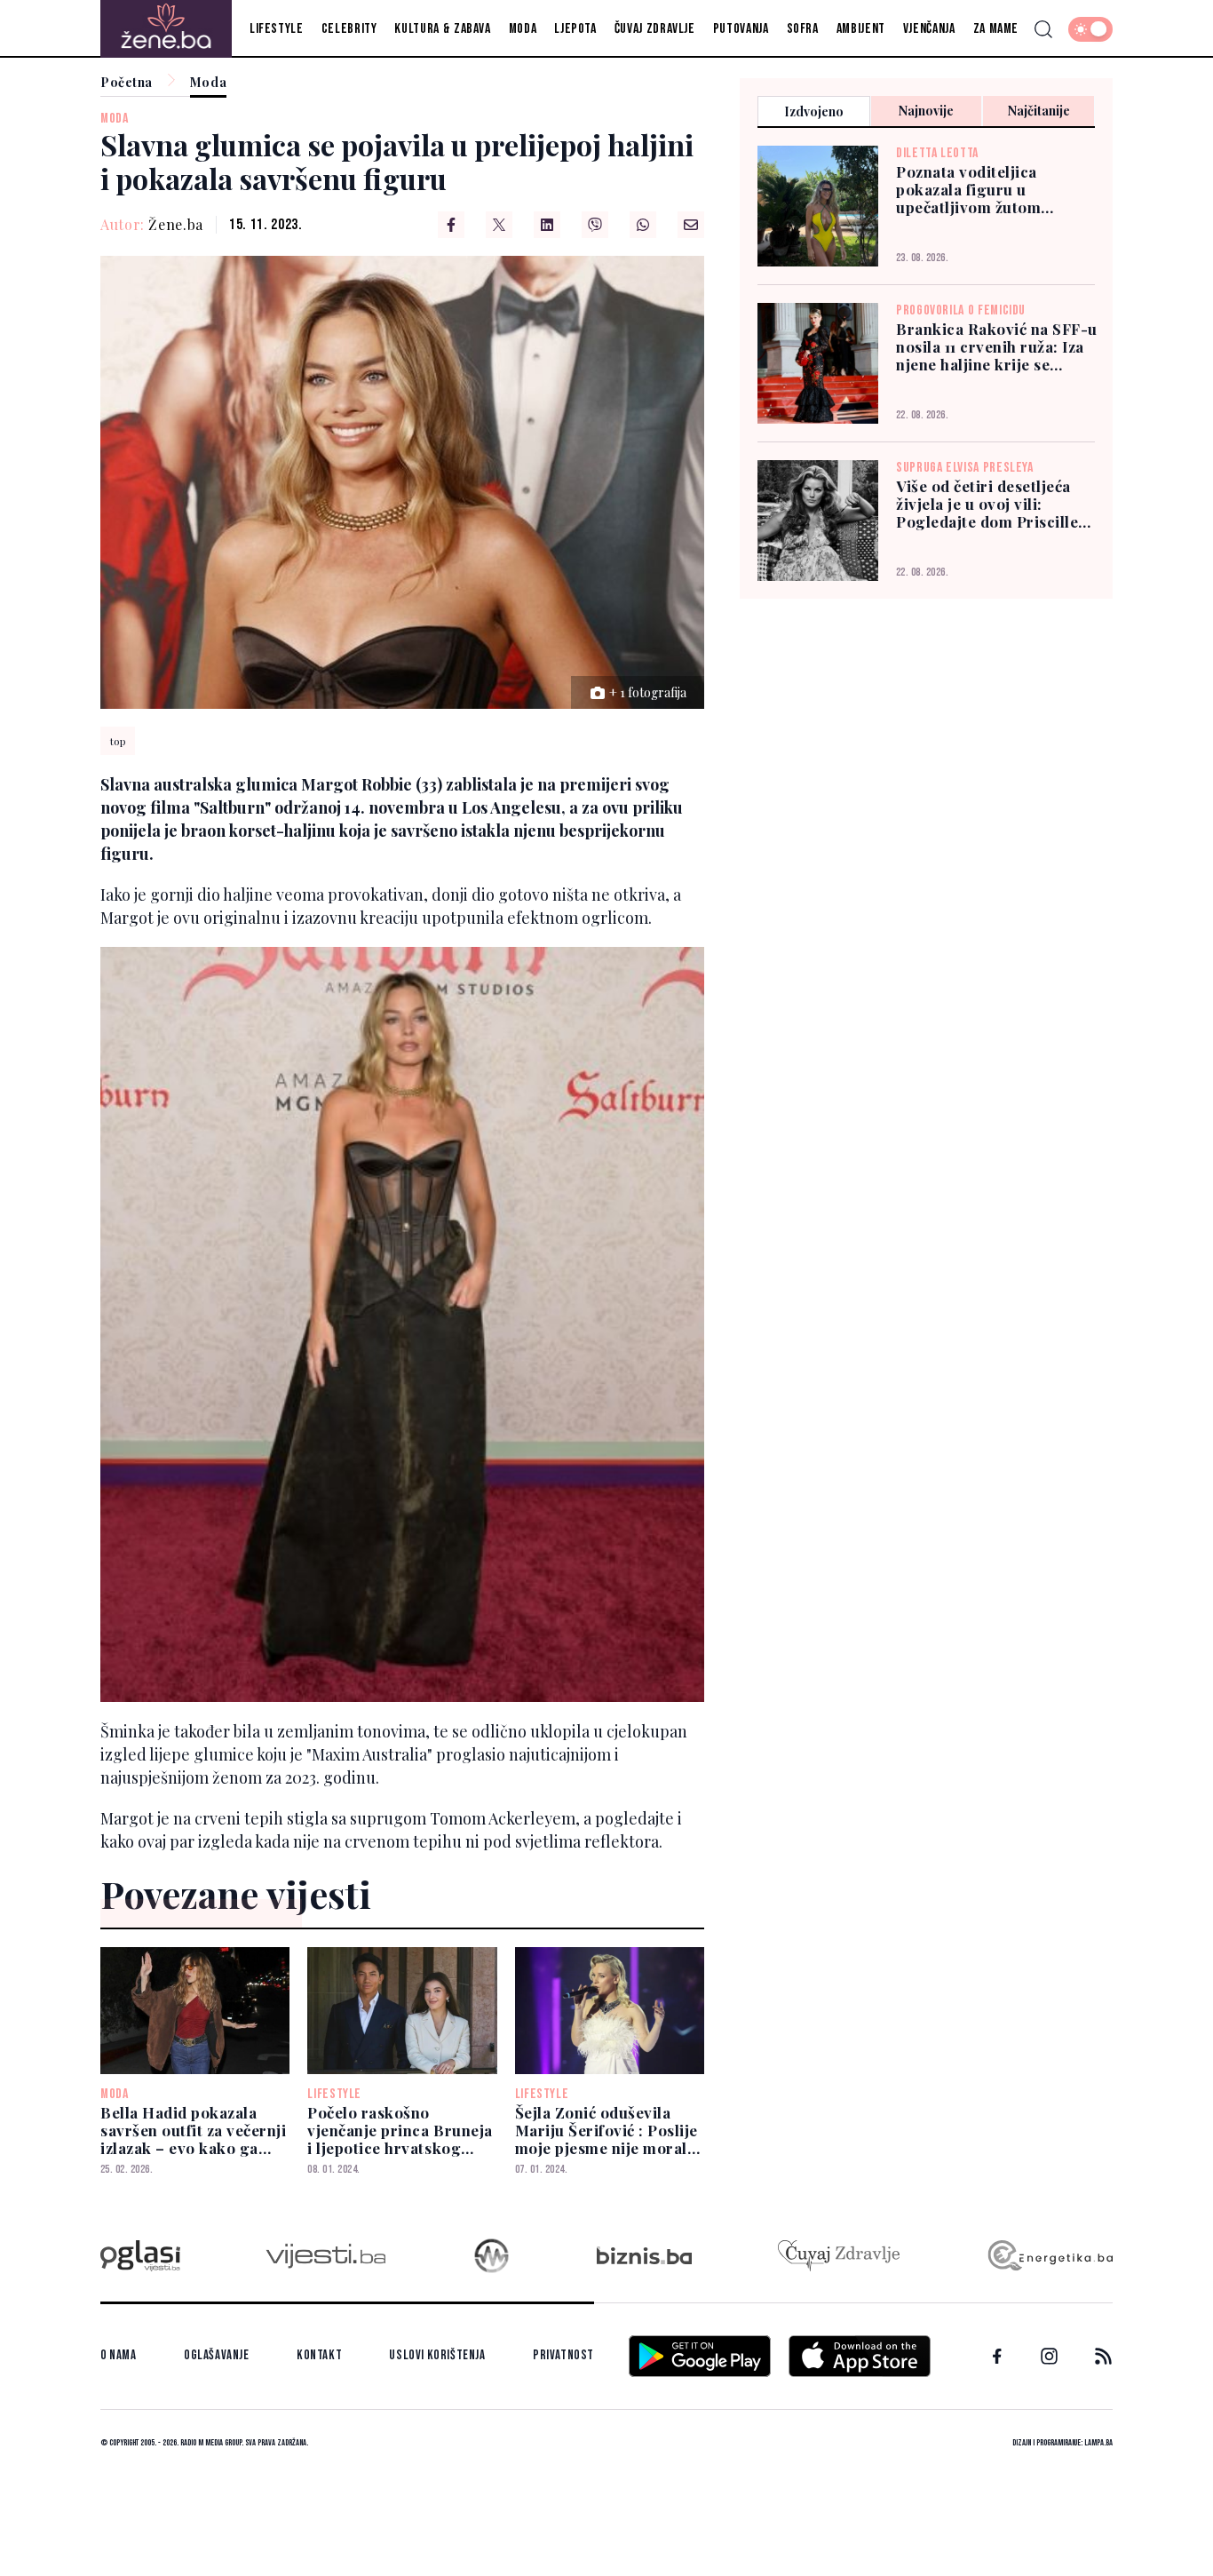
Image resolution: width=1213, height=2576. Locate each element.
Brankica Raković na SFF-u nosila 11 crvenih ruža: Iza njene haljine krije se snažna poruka (997, 346)
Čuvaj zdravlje (655, 29)
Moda (523, 29)
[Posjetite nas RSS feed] (1103, 2356)
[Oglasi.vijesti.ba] (140, 2256)
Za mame (996, 29)
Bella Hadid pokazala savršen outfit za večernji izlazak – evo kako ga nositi (193, 2130)
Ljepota (575, 29)
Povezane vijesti (236, 1894)
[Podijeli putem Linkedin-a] (547, 225)
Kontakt (319, 2355)
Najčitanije (1039, 111)
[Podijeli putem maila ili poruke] (691, 225)
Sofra (803, 29)
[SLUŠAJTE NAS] (492, 2256)
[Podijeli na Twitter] (499, 225)
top (118, 741)
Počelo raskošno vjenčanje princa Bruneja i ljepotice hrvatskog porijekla (400, 2130)
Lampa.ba (1098, 2443)
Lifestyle (277, 29)
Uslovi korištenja (437, 2355)
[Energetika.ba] (1049, 2256)
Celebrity (349, 29)
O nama (119, 2355)
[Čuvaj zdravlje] (839, 2256)
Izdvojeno (814, 111)
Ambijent (861, 29)
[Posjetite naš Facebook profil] (997, 2357)
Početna (127, 83)
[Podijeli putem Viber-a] (595, 225)
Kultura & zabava (442, 29)
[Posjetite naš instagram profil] (1049, 2356)
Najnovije (926, 111)
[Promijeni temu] (1090, 29)
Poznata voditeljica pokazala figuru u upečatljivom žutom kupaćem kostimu (968, 189)
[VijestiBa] (325, 2256)
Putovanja (741, 29)
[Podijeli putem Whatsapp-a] (643, 225)
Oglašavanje (217, 2355)
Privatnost (563, 2355)
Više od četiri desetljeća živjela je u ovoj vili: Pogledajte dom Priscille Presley (987, 504)
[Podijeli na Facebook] (451, 225)
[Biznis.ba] (644, 2255)
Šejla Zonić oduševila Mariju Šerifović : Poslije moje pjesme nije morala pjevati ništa (606, 2130)
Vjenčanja (929, 29)
